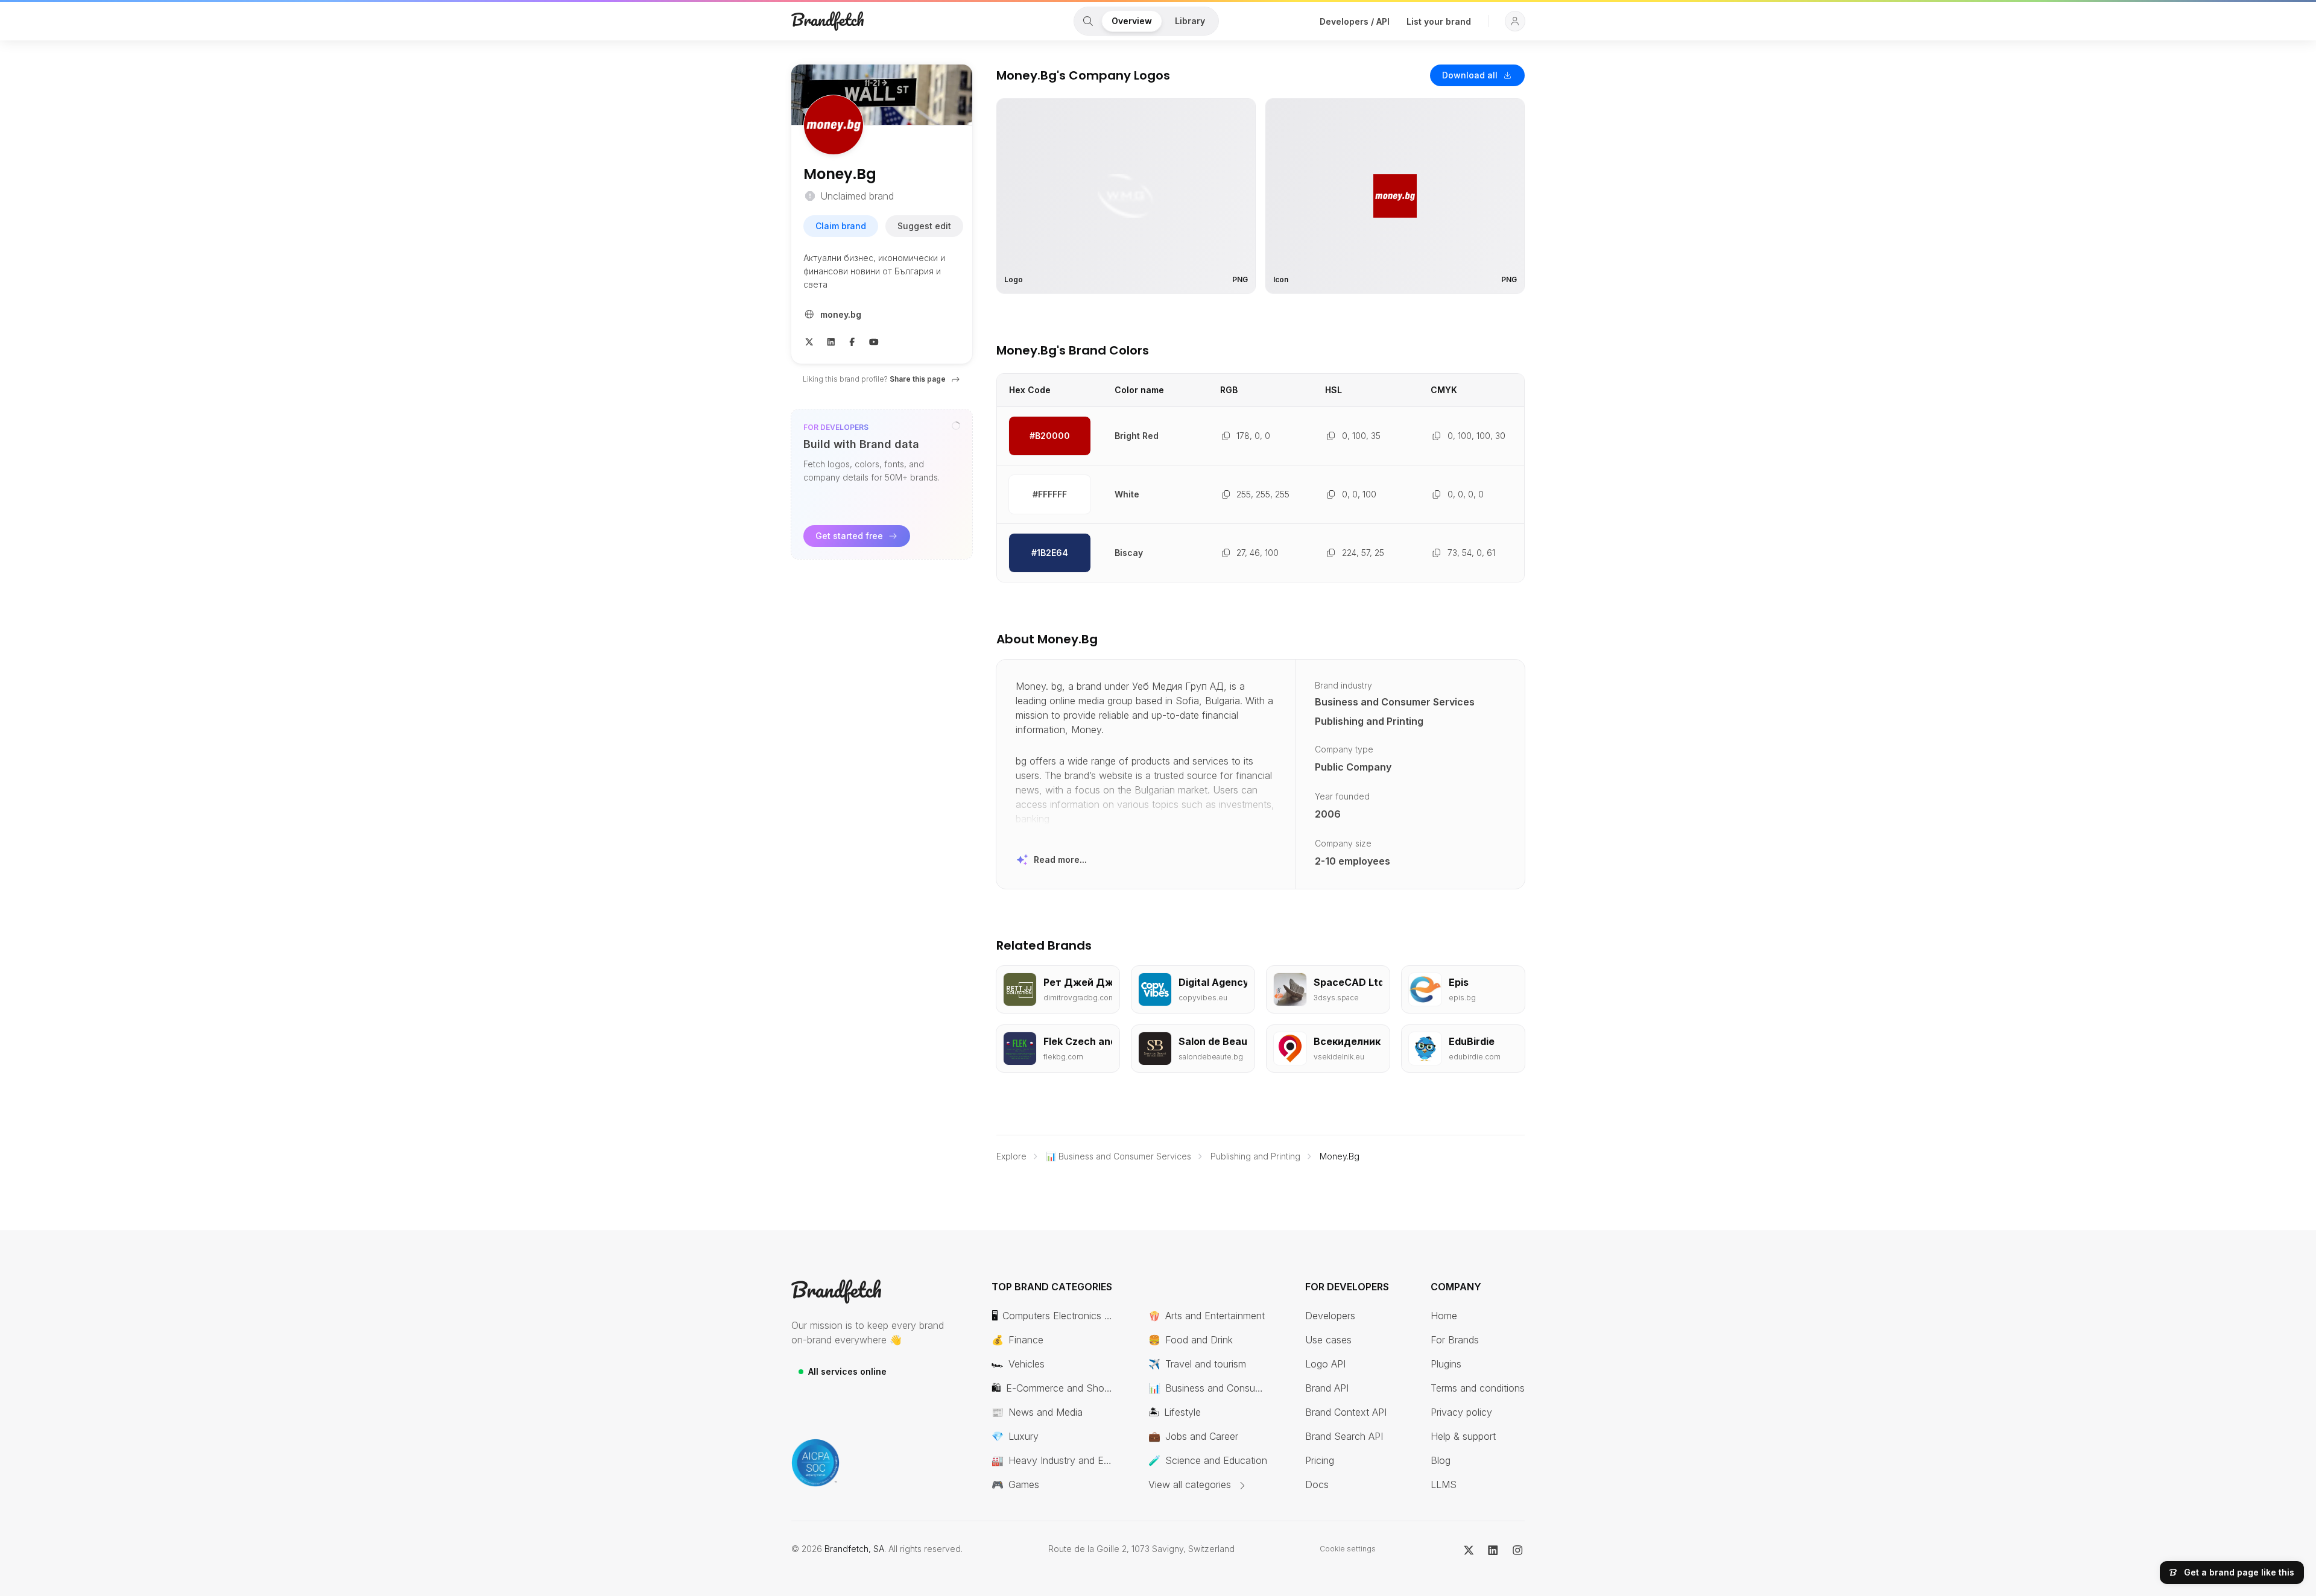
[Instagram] (1518, 1549)
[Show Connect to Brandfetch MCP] (956, 426)
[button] (1515, 21)
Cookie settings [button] (1348, 1549)
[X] (809, 341)
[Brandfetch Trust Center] (815, 1463)
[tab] (1088, 21)
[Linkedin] (831, 341)
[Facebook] (852, 341)
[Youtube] (874, 341)
